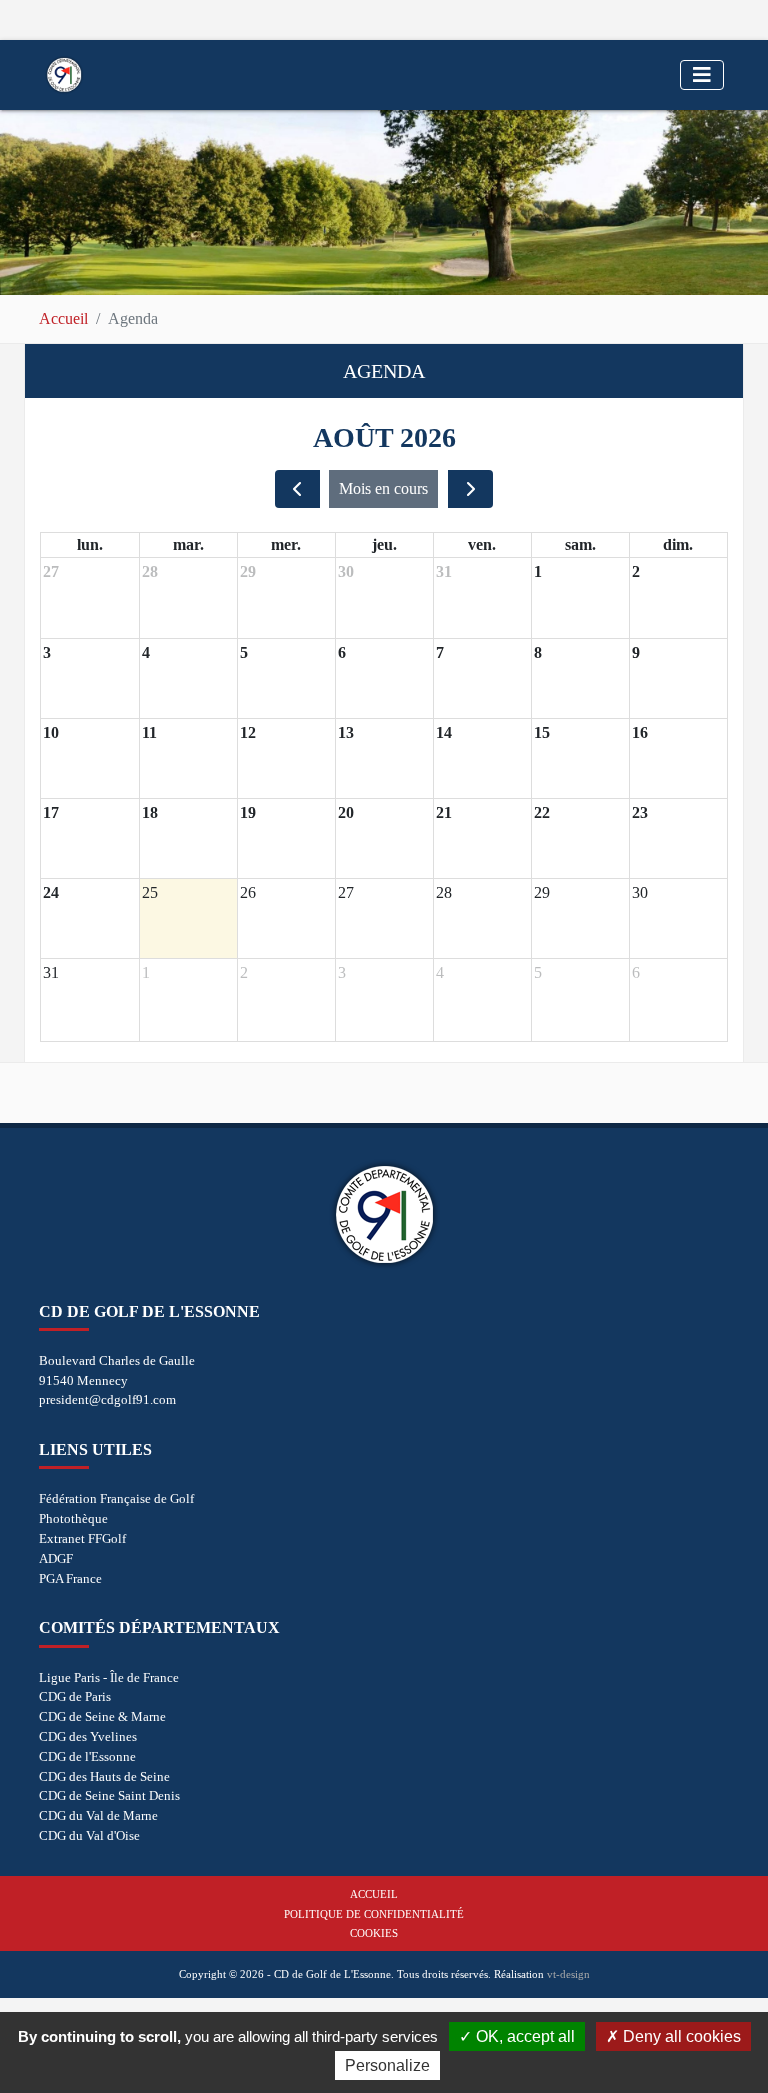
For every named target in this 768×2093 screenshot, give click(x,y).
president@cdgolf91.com (107, 1399)
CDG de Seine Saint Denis (109, 1795)
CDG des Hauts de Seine (104, 1776)
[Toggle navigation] (702, 75)
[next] (470, 489)
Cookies (374, 1933)
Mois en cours (383, 488)
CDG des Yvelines (88, 1736)
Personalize (387, 2065)
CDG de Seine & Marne (102, 1716)
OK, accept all (523, 2036)
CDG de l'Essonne (87, 1756)
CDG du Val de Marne (98, 1815)
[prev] (297, 489)
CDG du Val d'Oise (89, 1835)
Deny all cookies (680, 2036)
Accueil (63, 318)
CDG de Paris (75, 1696)
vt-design (568, 1974)
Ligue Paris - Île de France (109, 1677)
